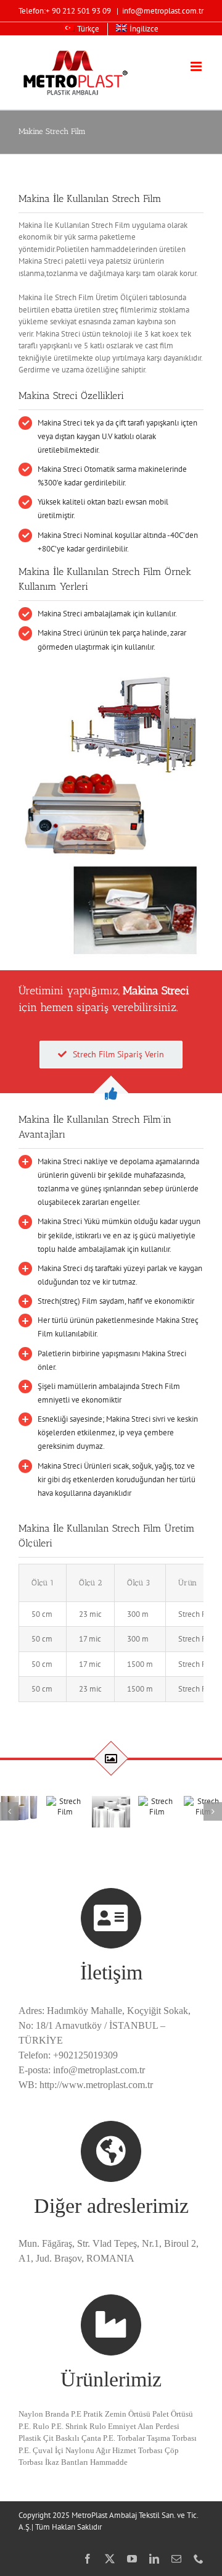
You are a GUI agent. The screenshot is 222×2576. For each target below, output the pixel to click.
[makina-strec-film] (111, 673)
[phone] (199, 2559)
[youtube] (132, 2559)
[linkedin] (154, 2559)
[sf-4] (157, 1806)
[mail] (176, 2559)
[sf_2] (65, 1806)
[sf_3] (111, 1812)
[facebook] (88, 2559)
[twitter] (110, 2559)
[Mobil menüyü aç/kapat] (197, 66)
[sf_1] (19, 1808)
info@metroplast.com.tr (163, 11)
